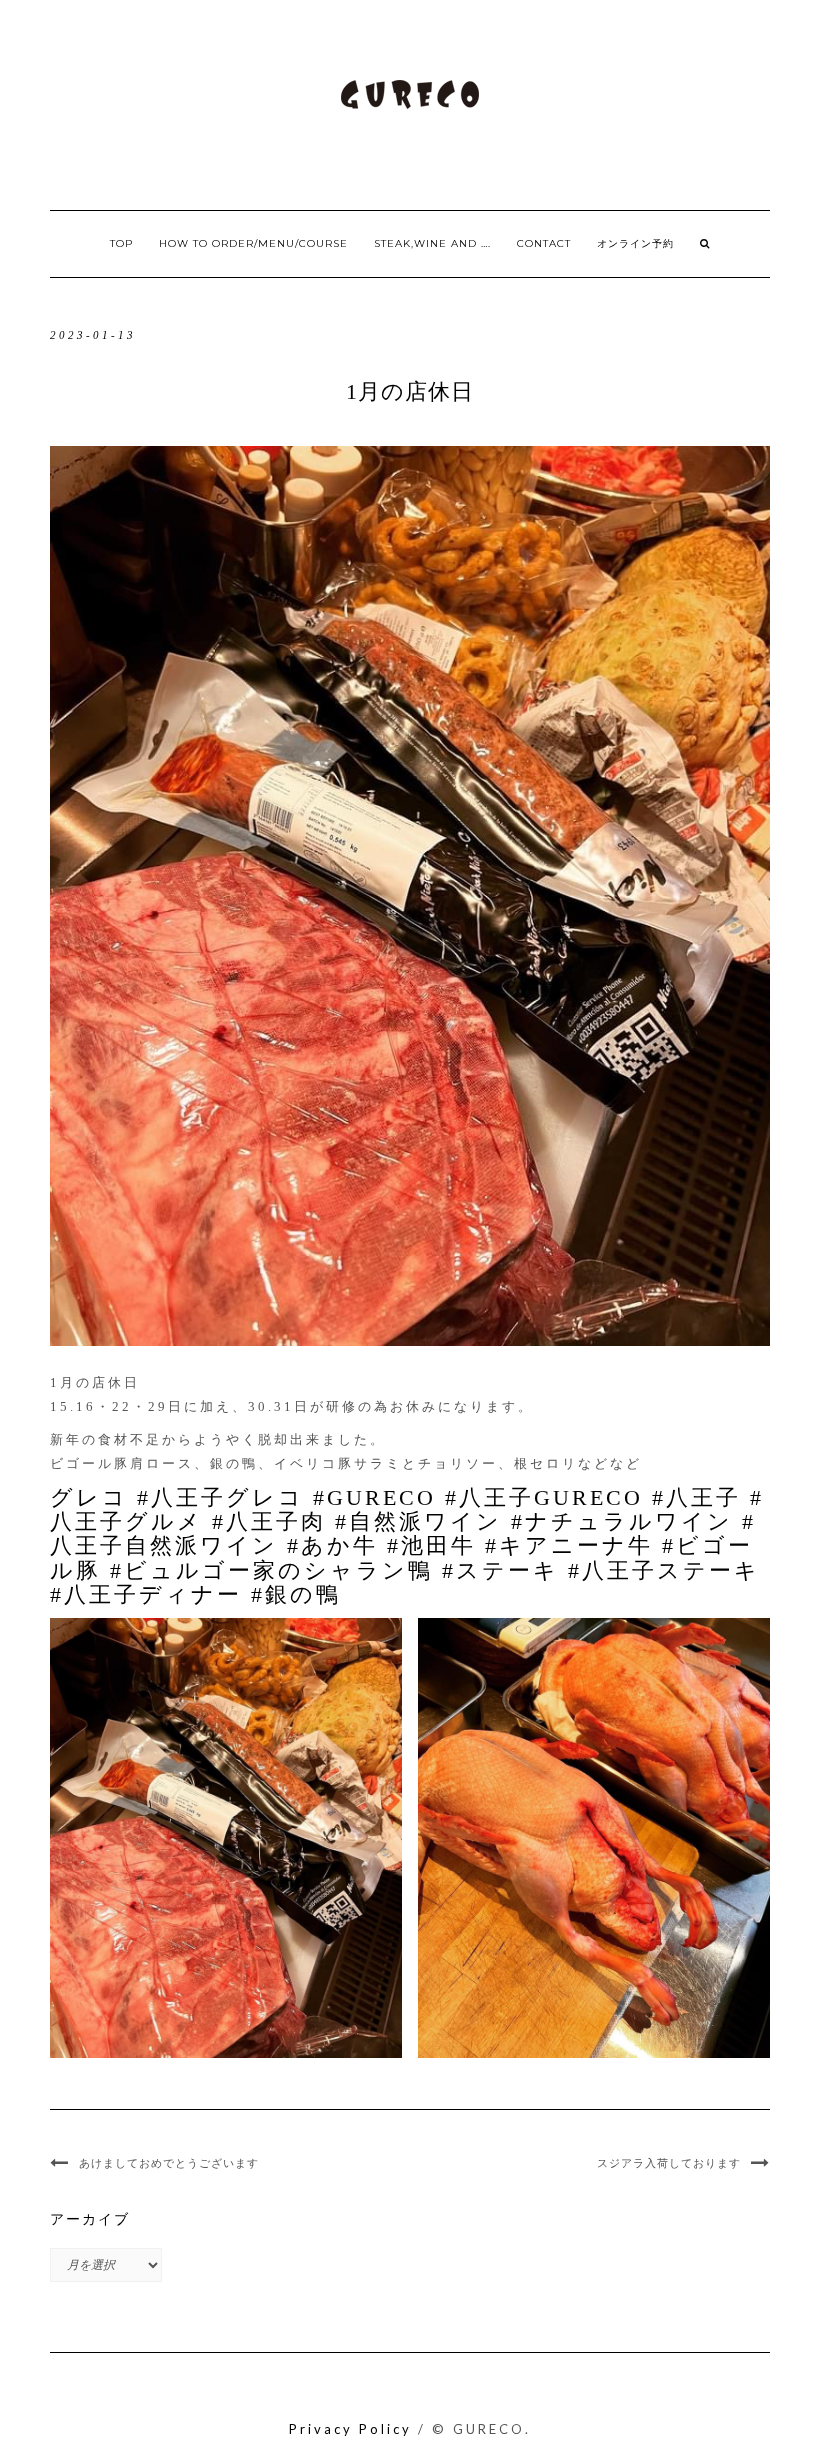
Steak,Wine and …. (432, 243)
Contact (544, 243)
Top (121, 243)
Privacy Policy (350, 2429)
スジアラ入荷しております (669, 2163)
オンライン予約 (635, 243)
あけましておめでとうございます (169, 2163)
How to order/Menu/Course (253, 243)
